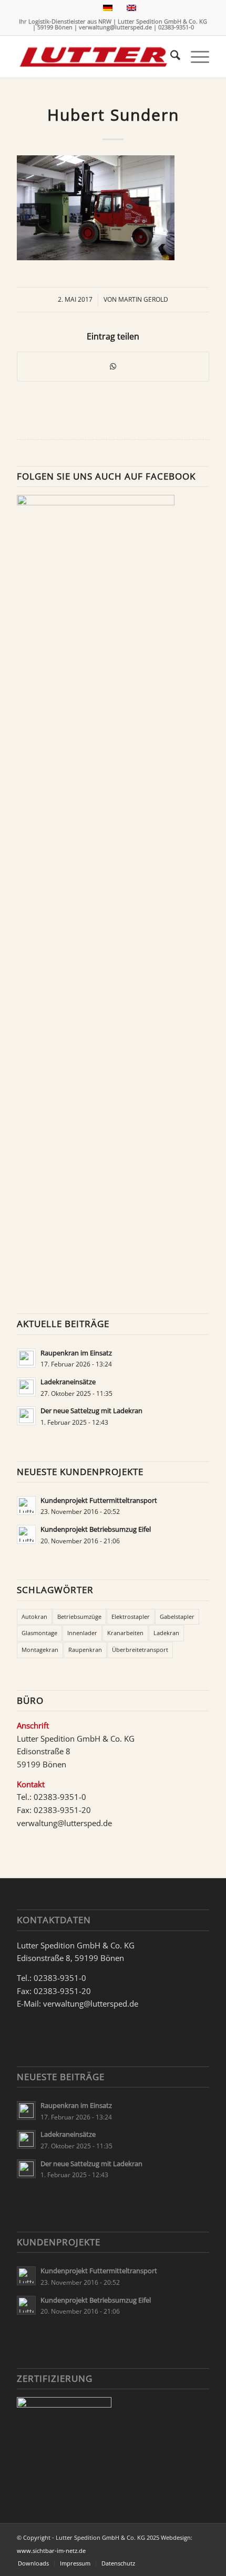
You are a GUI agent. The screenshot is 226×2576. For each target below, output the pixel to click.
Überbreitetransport (140, 1650)
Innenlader (82, 1633)
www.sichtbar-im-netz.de (51, 2551)
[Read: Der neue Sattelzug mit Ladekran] (26, 1416)
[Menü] (195, 57)
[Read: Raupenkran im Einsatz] (26, 1358)
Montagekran (40, 1650)
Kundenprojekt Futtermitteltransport (99, 1500)
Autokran (34, 1616)
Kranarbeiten (125, 1633)
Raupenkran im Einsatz (76, 1353)
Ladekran (166, 1633)
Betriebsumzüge (79, 1616)
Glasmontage (39, 1633)
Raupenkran (85, 1650)
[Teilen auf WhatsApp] (113, 367)
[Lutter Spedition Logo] (94, 57)
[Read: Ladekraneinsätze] (26, 1387)
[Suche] (170, 57)
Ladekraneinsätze (68, 1382)
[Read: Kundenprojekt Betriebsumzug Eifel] (26, 1534)
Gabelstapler (177, 1616)
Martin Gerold (143, 299)
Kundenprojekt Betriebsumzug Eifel (96, 1529)
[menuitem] (170, 57)
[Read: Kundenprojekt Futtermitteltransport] (26, 1506)
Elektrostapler (131, 1616)
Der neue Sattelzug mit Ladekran (91, 1411)
